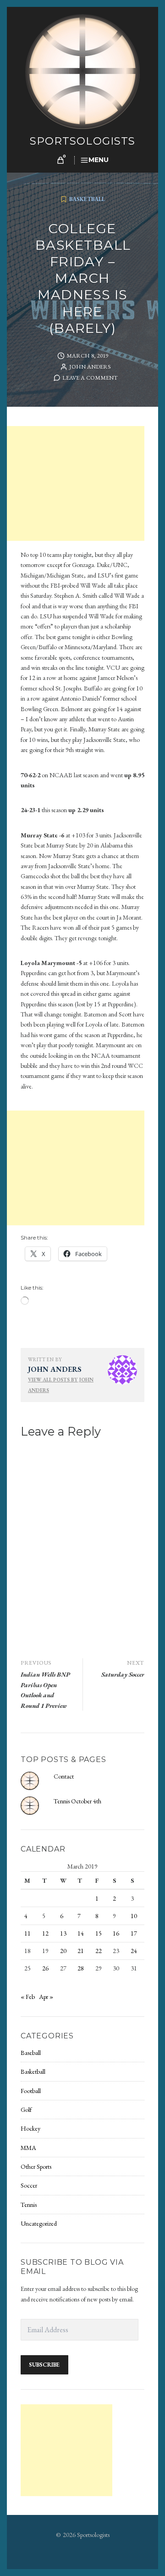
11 (27, 1933)
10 (134, 1916)
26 (45, 1968)
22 (99, 1951)
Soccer (29, 2185)
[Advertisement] (77, 484)
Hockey (30, 2128)
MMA (28, 2148)
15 (99, 1933)
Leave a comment (90, 378)
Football (31, 2091)
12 (45, 1933)
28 (81, 1968)
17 (134, 1933)
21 (81, 1951)
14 (81, 1933)
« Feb (28, 1997)
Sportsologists (83, 141)
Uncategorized (39, 2223)
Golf (26, 2110)
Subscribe (44, 2365)
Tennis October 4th (77, 1801)
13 (63, 1933)
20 (63, 1951)
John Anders (90, 367)
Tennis (29, 2205)
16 (116, 1933)
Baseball (31, 2053)
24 (134, 1951)
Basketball (87, 199)
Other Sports (36, 2166)
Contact (64, 1776)
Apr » (46, 1997)
